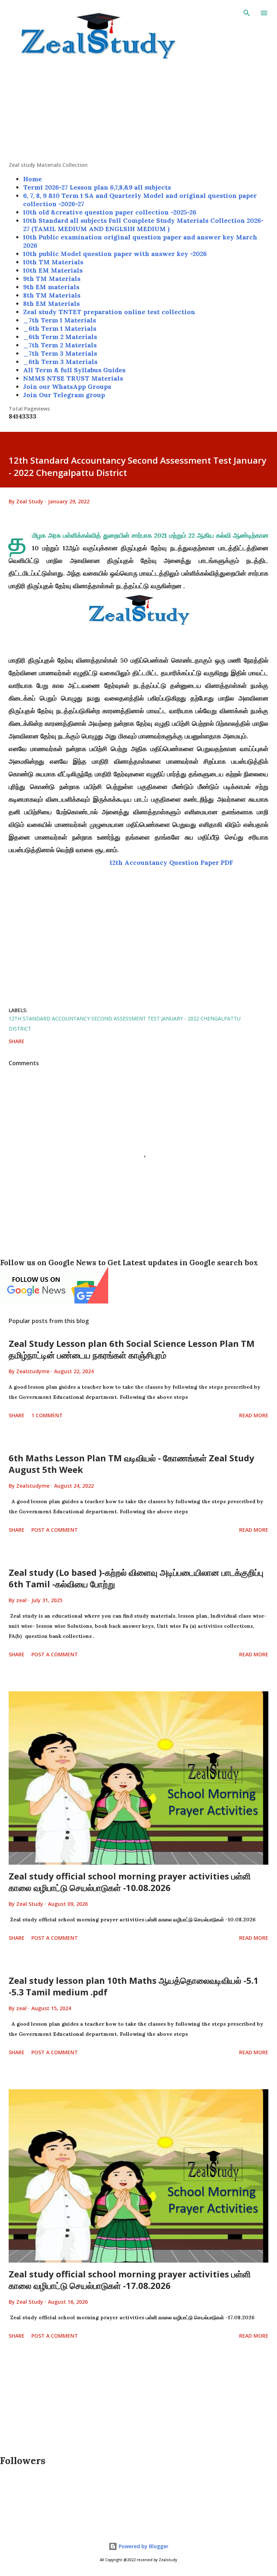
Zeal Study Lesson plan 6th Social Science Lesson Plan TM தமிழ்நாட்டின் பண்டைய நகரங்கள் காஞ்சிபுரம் (132, 1349)
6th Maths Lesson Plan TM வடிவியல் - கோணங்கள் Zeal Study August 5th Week (131, 1464)
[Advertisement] (138, 111)
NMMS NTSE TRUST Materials (73, 378)
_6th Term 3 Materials (60, 362)
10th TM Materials (53, 262)
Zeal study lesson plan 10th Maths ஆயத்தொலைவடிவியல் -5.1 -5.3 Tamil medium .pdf (134, 1986)
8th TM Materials (52, 295)
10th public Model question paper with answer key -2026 (115, 254)
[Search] (247, 13)
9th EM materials (51, 287)
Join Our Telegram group (64, 395)
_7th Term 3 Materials (60, 353)
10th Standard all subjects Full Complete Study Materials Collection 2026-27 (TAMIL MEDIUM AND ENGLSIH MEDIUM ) (143, 225)
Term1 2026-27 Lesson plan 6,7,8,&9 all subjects (97, 187)
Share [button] (17, 1041)
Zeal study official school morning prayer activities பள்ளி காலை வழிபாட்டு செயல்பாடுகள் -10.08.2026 (130, 1882)
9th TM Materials (52, 279)
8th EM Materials (51, 303)
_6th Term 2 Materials (60, 337)
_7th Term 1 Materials (60, 320)
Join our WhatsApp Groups (67, 387)
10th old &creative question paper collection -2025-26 (110, 212)
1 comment (47, 1415)
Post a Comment (55, 1530)
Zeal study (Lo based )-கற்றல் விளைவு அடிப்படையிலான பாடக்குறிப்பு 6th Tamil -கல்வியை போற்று (136, 1578)
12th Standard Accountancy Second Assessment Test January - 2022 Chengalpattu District (125, 1024)
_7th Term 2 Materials (60, 345)
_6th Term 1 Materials (60, 328)
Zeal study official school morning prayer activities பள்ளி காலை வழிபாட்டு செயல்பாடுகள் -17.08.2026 (130, 2280)
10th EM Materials (53, 270)
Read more (254, 1415)
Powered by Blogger (143, 2546)
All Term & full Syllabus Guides (74, 370)
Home (32, 179)
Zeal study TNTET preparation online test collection (109, 312)
